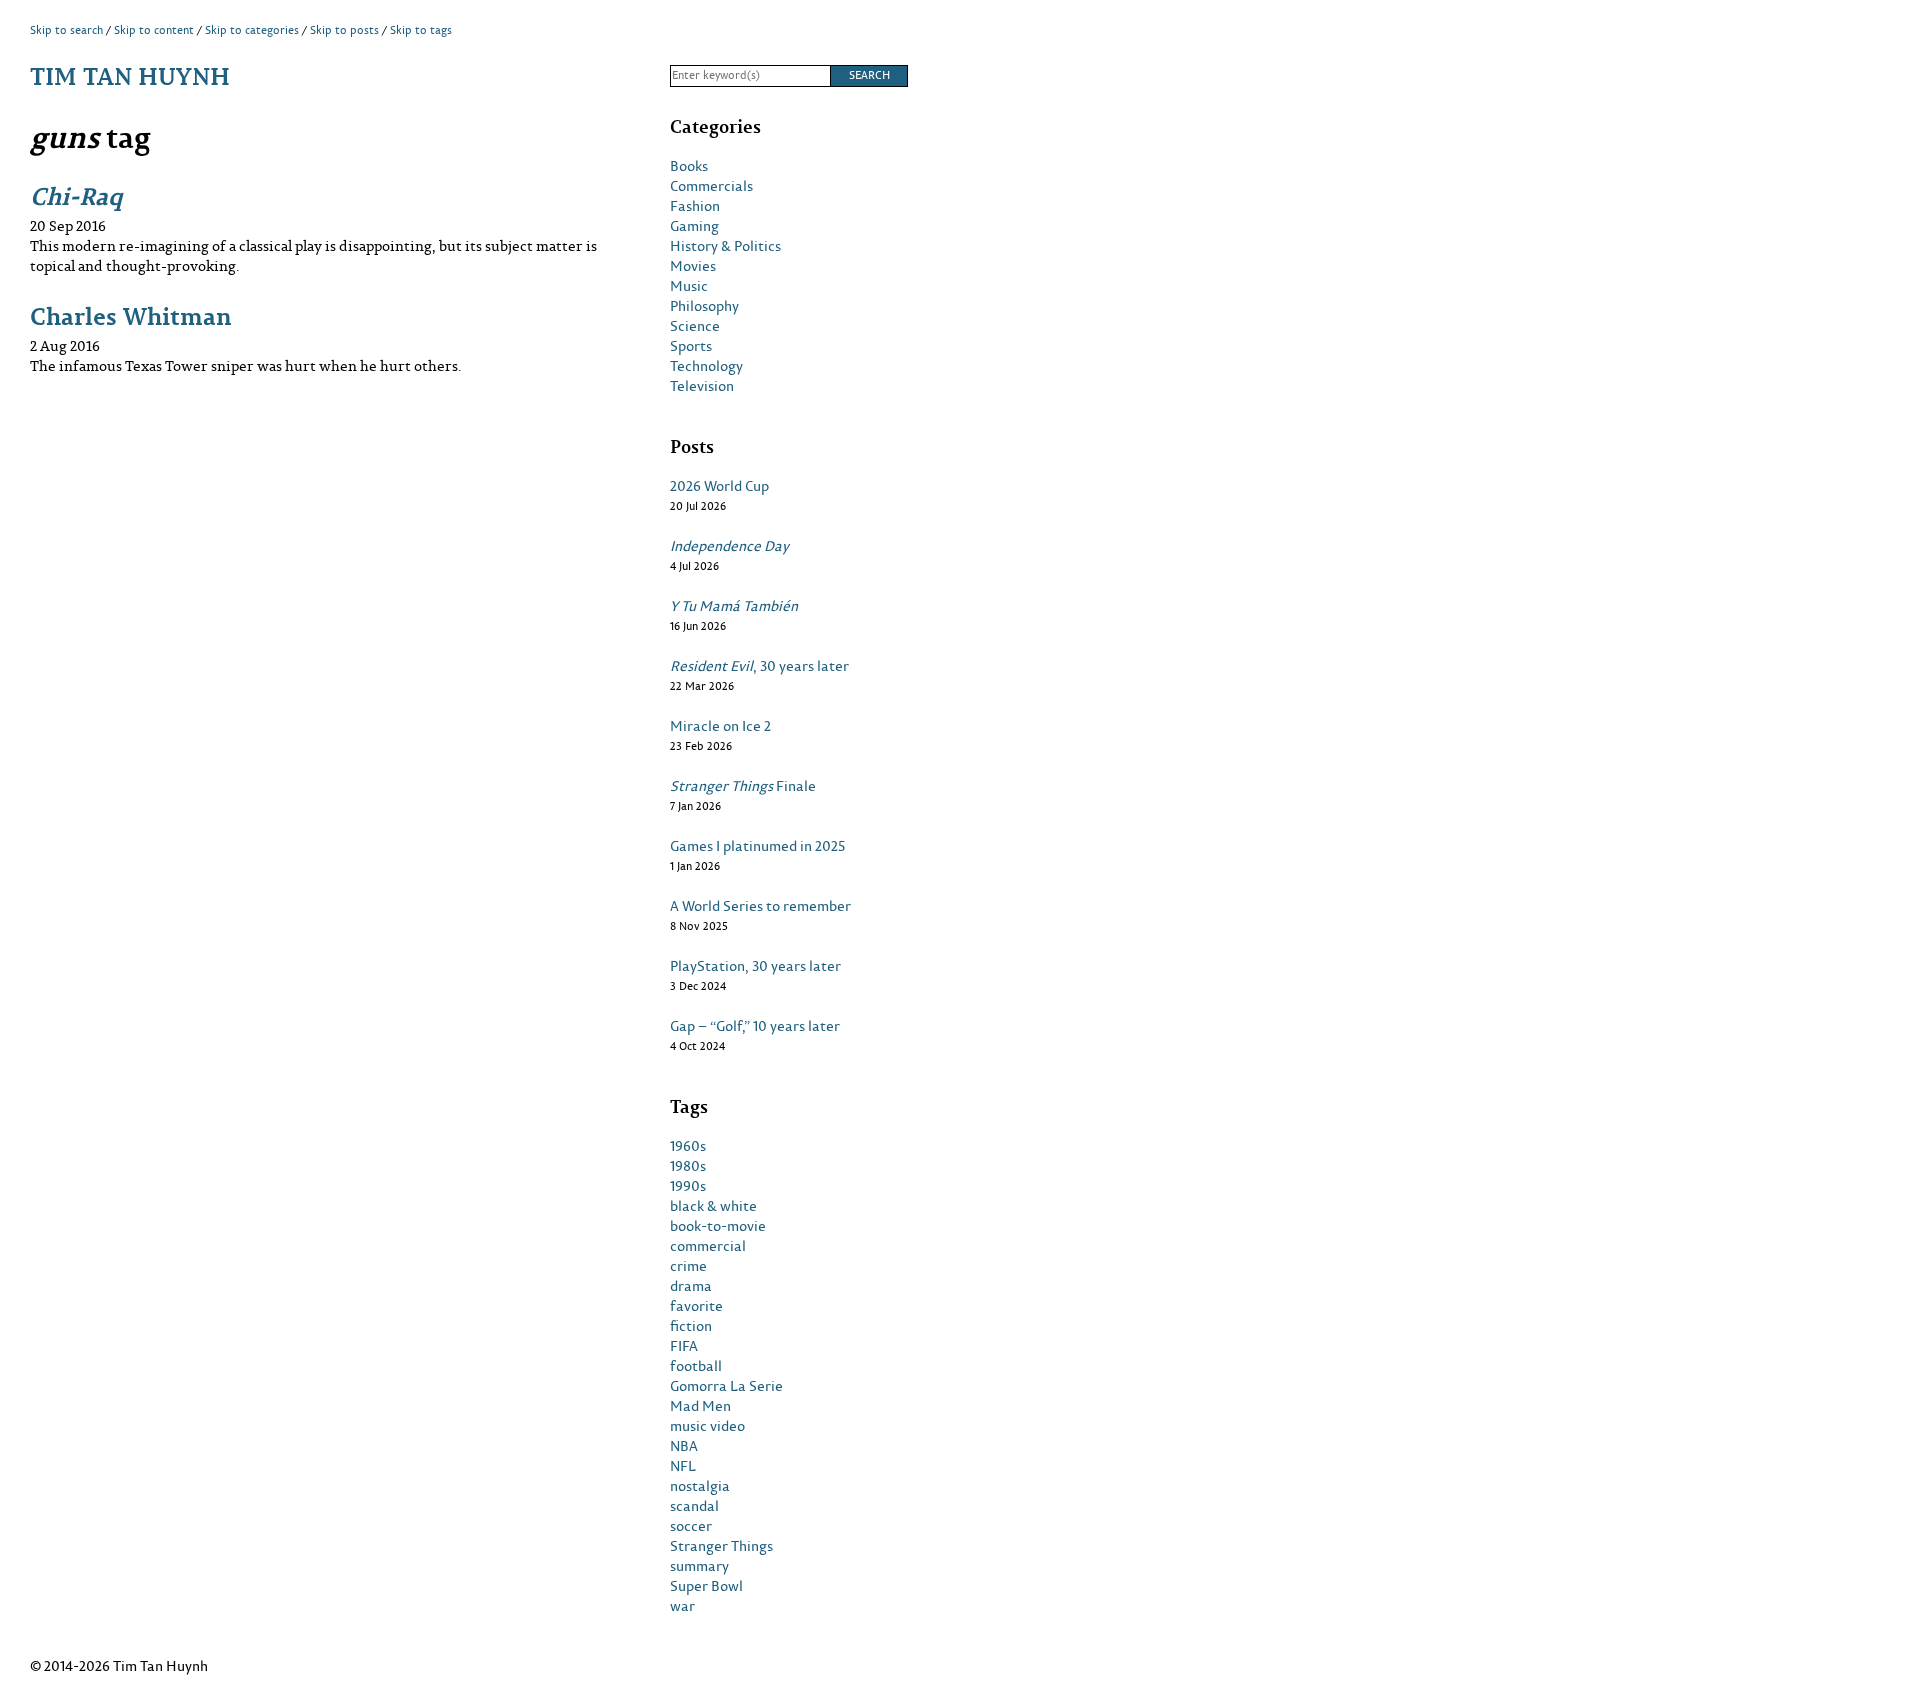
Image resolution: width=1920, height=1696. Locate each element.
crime (688, 1266)
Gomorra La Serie (726, 1386)
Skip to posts (344, 30)
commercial (708, 1246)
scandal (694, 1506)
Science (695, 326)
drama (691, 1286)
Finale (743, 786)
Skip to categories (252, 30)
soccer (691, 1526)
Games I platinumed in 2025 (757, 846)
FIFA (684, 1346)
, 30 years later (759, 666)
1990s (688, 1186)
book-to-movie (718, 1226)
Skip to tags (421, 30)
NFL (683, 1466)
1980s (688, 1166)
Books (689, 166)
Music (689, 286)
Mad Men (700, 1406)
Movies (693, 266)
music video (707, 1426)
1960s (688, 1146)
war (682, 1606)
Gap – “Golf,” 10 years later (755, 1026)
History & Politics (725, 246)
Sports (691, 346)
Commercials (711, 186)
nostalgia (700, 1486)
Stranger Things (721, 1546)
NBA (684, 1446)
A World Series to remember (760, 906)
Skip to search (66, 30)
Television (702, 386)
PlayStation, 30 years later (755, 966)
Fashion (695, 206)
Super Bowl (706, 1586)
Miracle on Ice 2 (720, 726)
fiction (691, 1326)
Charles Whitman (131, 315)
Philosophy (704, 306)
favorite (696, 1306)
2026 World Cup (719, 486)
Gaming (694, 226)
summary (699, 1566)
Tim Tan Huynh (130, 75)
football (696, 1366)
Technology (706, 366)
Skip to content (154, 30)
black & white (713, 1206)
